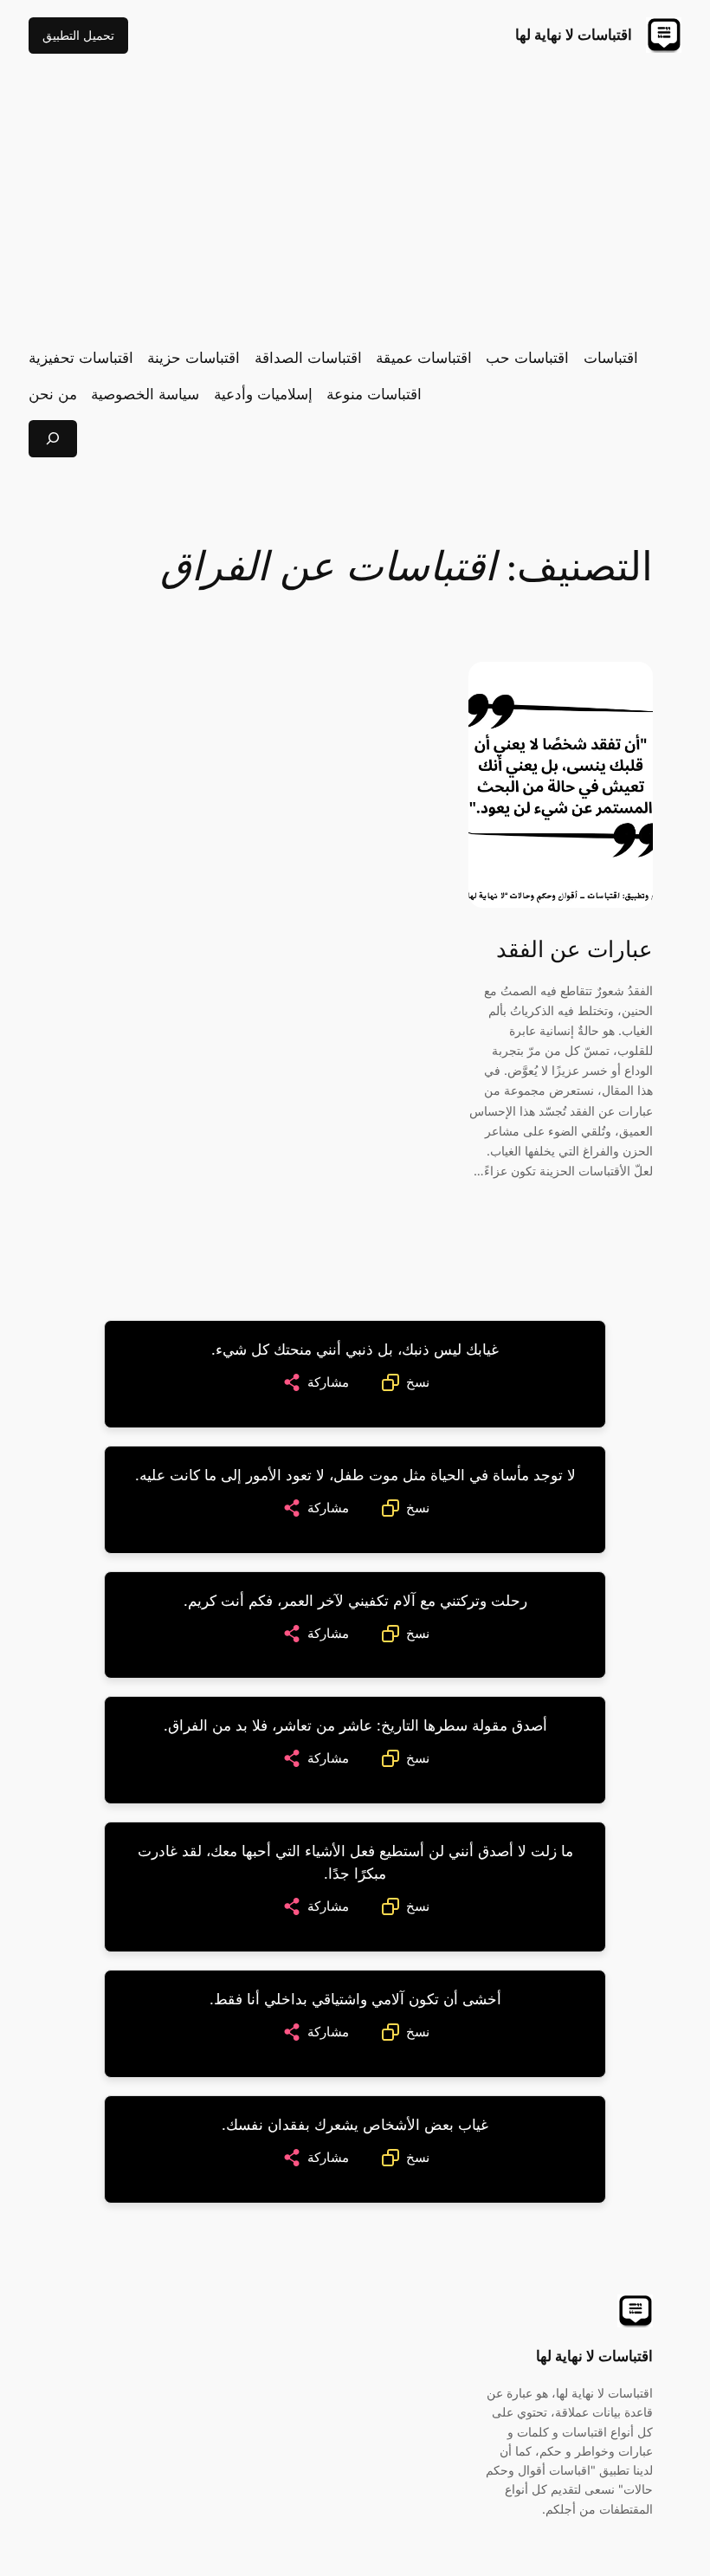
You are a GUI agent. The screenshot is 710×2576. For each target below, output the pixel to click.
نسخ (418, 1382)
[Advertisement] (355, 200)
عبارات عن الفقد (574, 950)
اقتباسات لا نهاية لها (574, 35)
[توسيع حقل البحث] (53, 439)
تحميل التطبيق (78, 35)
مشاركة (328, 1382)
